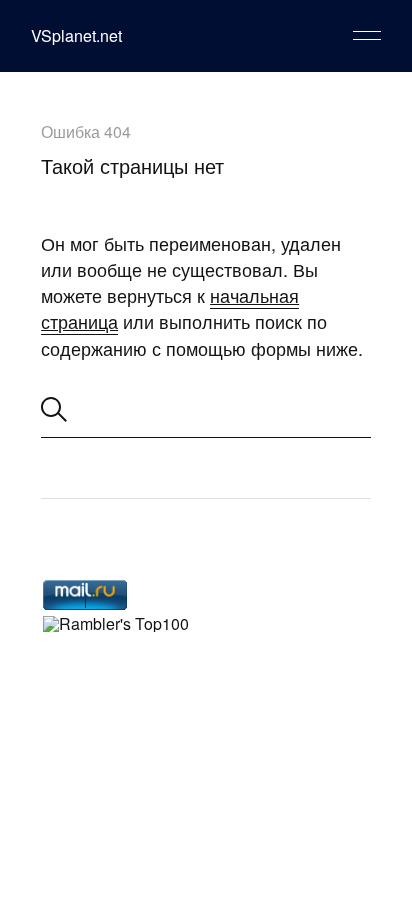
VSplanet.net (76, 35)
